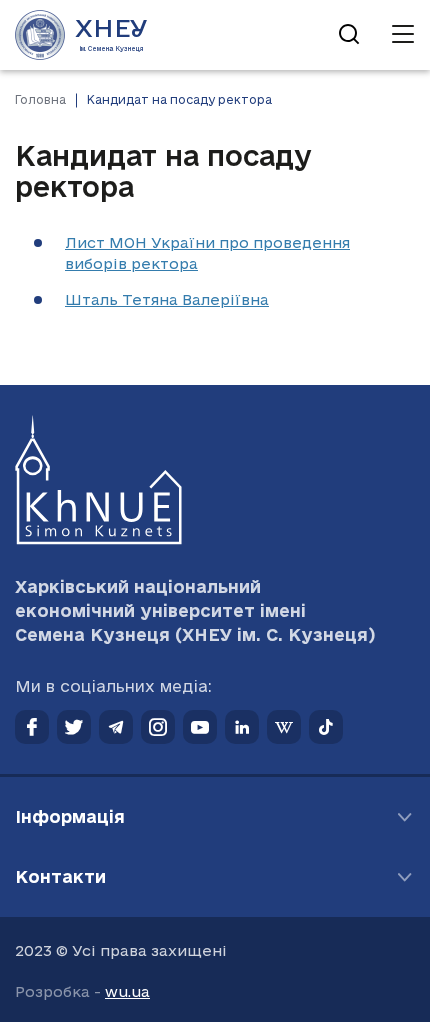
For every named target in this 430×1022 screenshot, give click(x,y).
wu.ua (127, 991)
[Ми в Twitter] (74, 727)
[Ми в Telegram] (116, 727)
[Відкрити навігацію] (403, 35)
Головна (40, 99)
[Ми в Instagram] (158, 727)
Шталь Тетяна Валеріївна (167, 299)
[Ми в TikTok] (326, 727)
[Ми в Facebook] (32, 727)
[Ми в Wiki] (284, 727)
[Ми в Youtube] (200, 727)
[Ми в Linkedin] (242, 727)
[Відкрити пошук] (349, 35)
